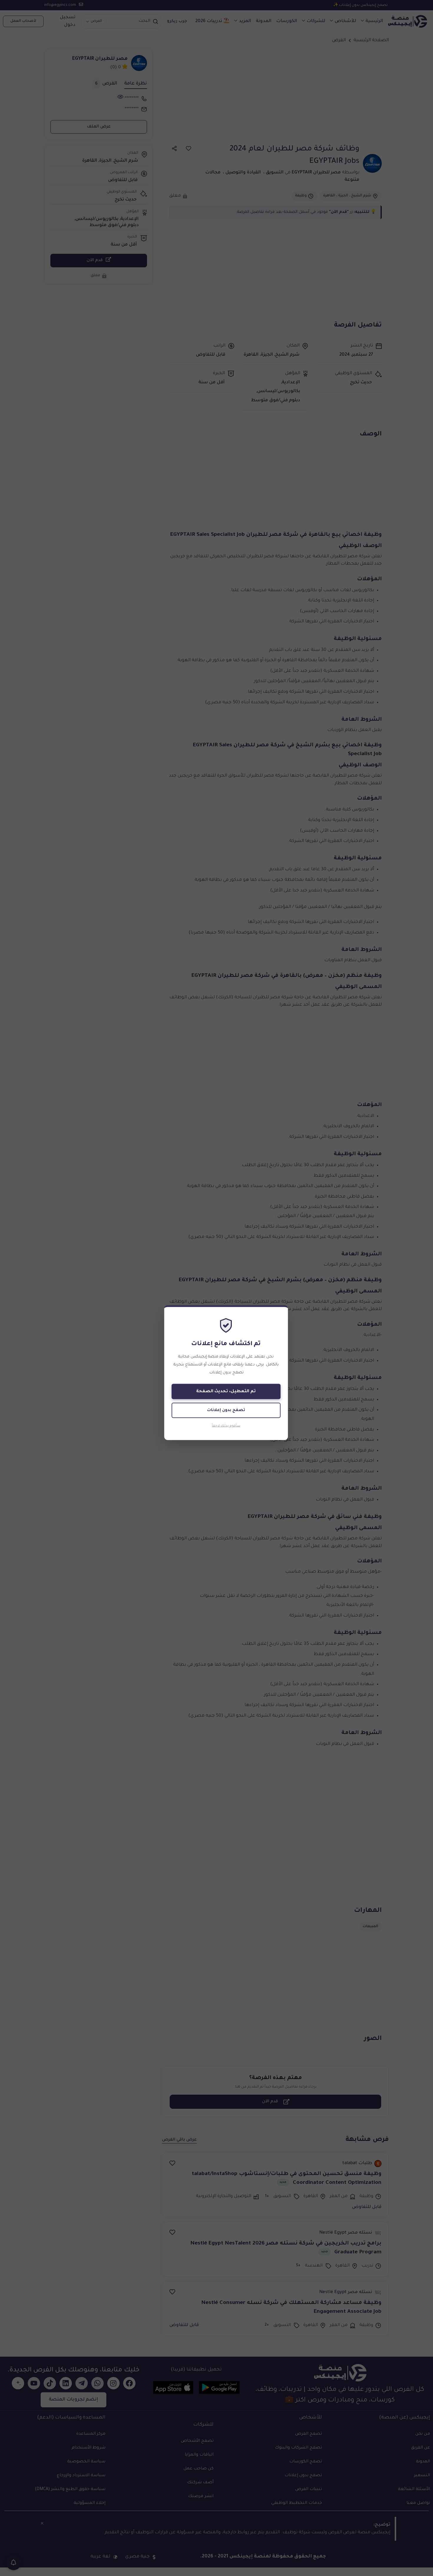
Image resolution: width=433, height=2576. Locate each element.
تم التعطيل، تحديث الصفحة (226, 1391)
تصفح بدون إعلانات (226, 1410)
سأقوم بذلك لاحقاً (226, 1426)
